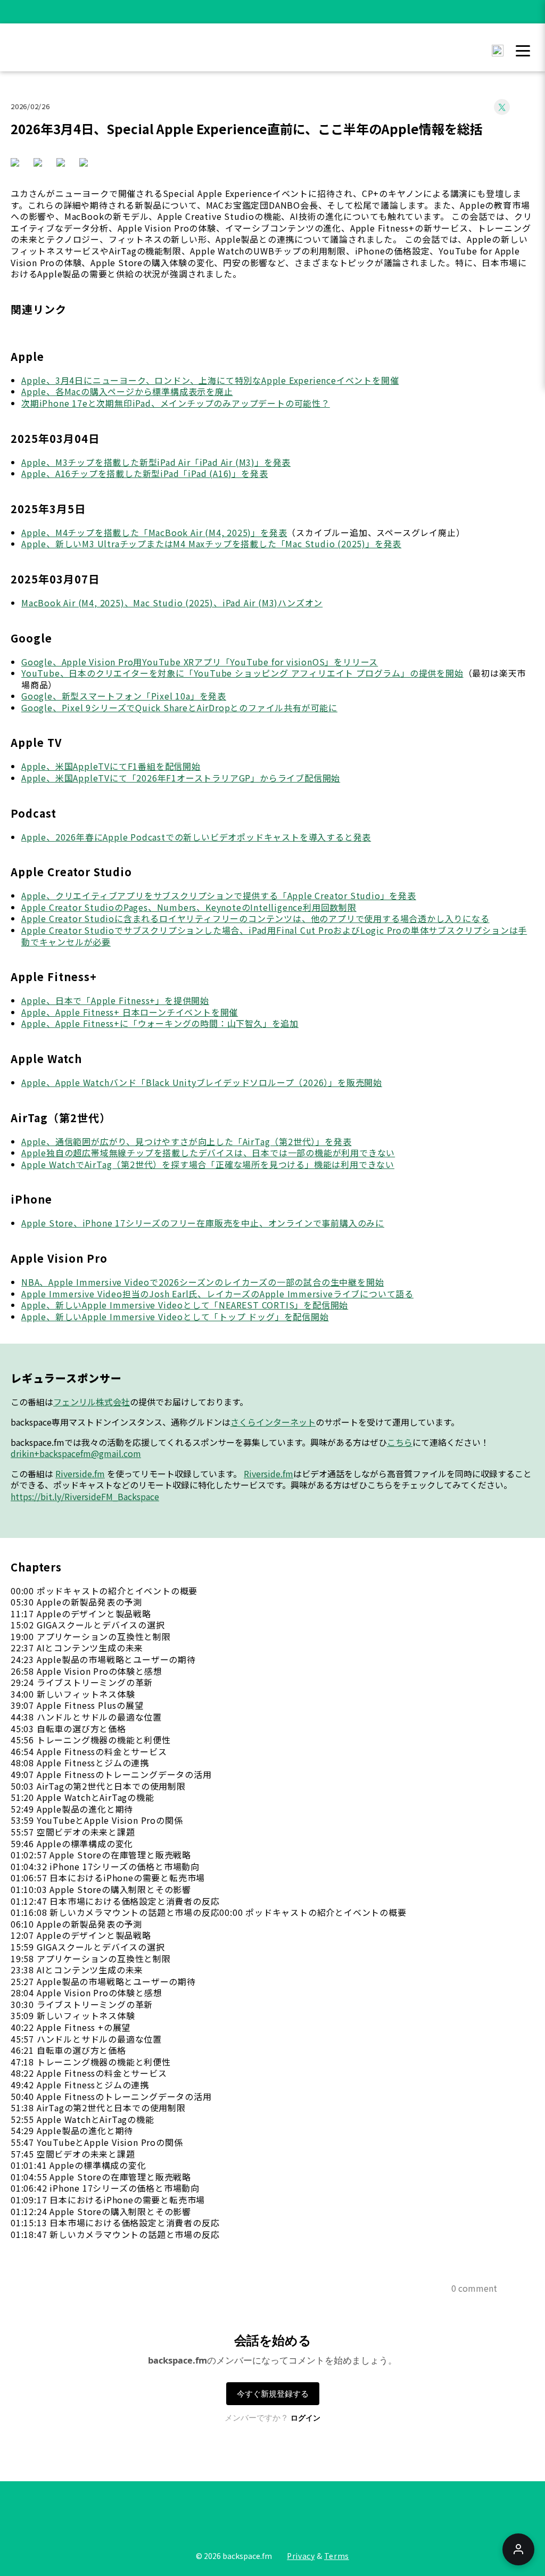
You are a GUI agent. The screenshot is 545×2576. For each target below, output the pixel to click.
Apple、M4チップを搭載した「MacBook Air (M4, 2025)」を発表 (154, 532)
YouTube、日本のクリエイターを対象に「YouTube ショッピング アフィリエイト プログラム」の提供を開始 (242, 673)
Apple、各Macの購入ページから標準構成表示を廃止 (127, 391)
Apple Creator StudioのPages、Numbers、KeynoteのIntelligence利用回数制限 (189, 907)
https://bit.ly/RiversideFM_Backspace (85, 1496)
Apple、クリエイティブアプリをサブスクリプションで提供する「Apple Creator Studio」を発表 (219, 895)
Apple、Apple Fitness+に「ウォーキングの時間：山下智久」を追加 (160, 1023)
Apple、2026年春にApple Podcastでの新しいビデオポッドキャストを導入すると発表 (196, 837)
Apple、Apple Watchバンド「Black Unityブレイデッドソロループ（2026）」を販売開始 (202, 1082)
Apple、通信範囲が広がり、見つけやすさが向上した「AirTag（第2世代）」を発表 (186, 1141)
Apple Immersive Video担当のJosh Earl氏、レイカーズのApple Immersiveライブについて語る (217, 1294)
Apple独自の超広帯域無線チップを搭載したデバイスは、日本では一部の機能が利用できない (208, 1153)
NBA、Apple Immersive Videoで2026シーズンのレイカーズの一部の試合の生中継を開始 (203, 1282)
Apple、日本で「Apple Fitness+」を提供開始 (115, 1000)
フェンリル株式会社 (92, 1402)
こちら (400, 1442)
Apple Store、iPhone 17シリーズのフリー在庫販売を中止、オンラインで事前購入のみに (203, 1223)
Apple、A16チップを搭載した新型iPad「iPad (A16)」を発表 (144, 473)
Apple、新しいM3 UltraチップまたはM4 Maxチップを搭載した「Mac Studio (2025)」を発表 (211, 544)
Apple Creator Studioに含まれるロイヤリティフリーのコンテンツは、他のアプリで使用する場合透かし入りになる (255, 918)
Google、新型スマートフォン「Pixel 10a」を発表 (124, 696)
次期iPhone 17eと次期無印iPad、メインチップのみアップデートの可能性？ (176, 403)
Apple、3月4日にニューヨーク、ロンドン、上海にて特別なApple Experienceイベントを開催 (210, 380)
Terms (337, 2556)
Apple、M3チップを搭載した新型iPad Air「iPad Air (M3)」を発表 (156, 462)
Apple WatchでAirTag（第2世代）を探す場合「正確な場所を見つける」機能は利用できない (208, 1164)
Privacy (301, 2556)
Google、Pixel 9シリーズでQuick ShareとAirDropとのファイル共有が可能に (179, 707)
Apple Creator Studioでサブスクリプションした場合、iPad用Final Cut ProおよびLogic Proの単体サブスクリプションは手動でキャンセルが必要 (274, 936)
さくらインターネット (273, 1422)
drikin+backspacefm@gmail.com (76, 1453)
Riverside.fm (80, 1474)
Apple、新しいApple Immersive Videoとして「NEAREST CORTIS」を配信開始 (185, 1305)
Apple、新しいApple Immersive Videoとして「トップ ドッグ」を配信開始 (175, 1316)
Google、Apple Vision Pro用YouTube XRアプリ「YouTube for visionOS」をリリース (200, 662)
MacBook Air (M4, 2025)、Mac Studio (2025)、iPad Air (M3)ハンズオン (172, 603)
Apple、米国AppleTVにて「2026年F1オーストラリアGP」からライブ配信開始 (181, 778)
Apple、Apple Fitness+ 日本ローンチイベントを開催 (130, 1012)
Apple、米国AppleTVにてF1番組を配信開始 (111, 766)
